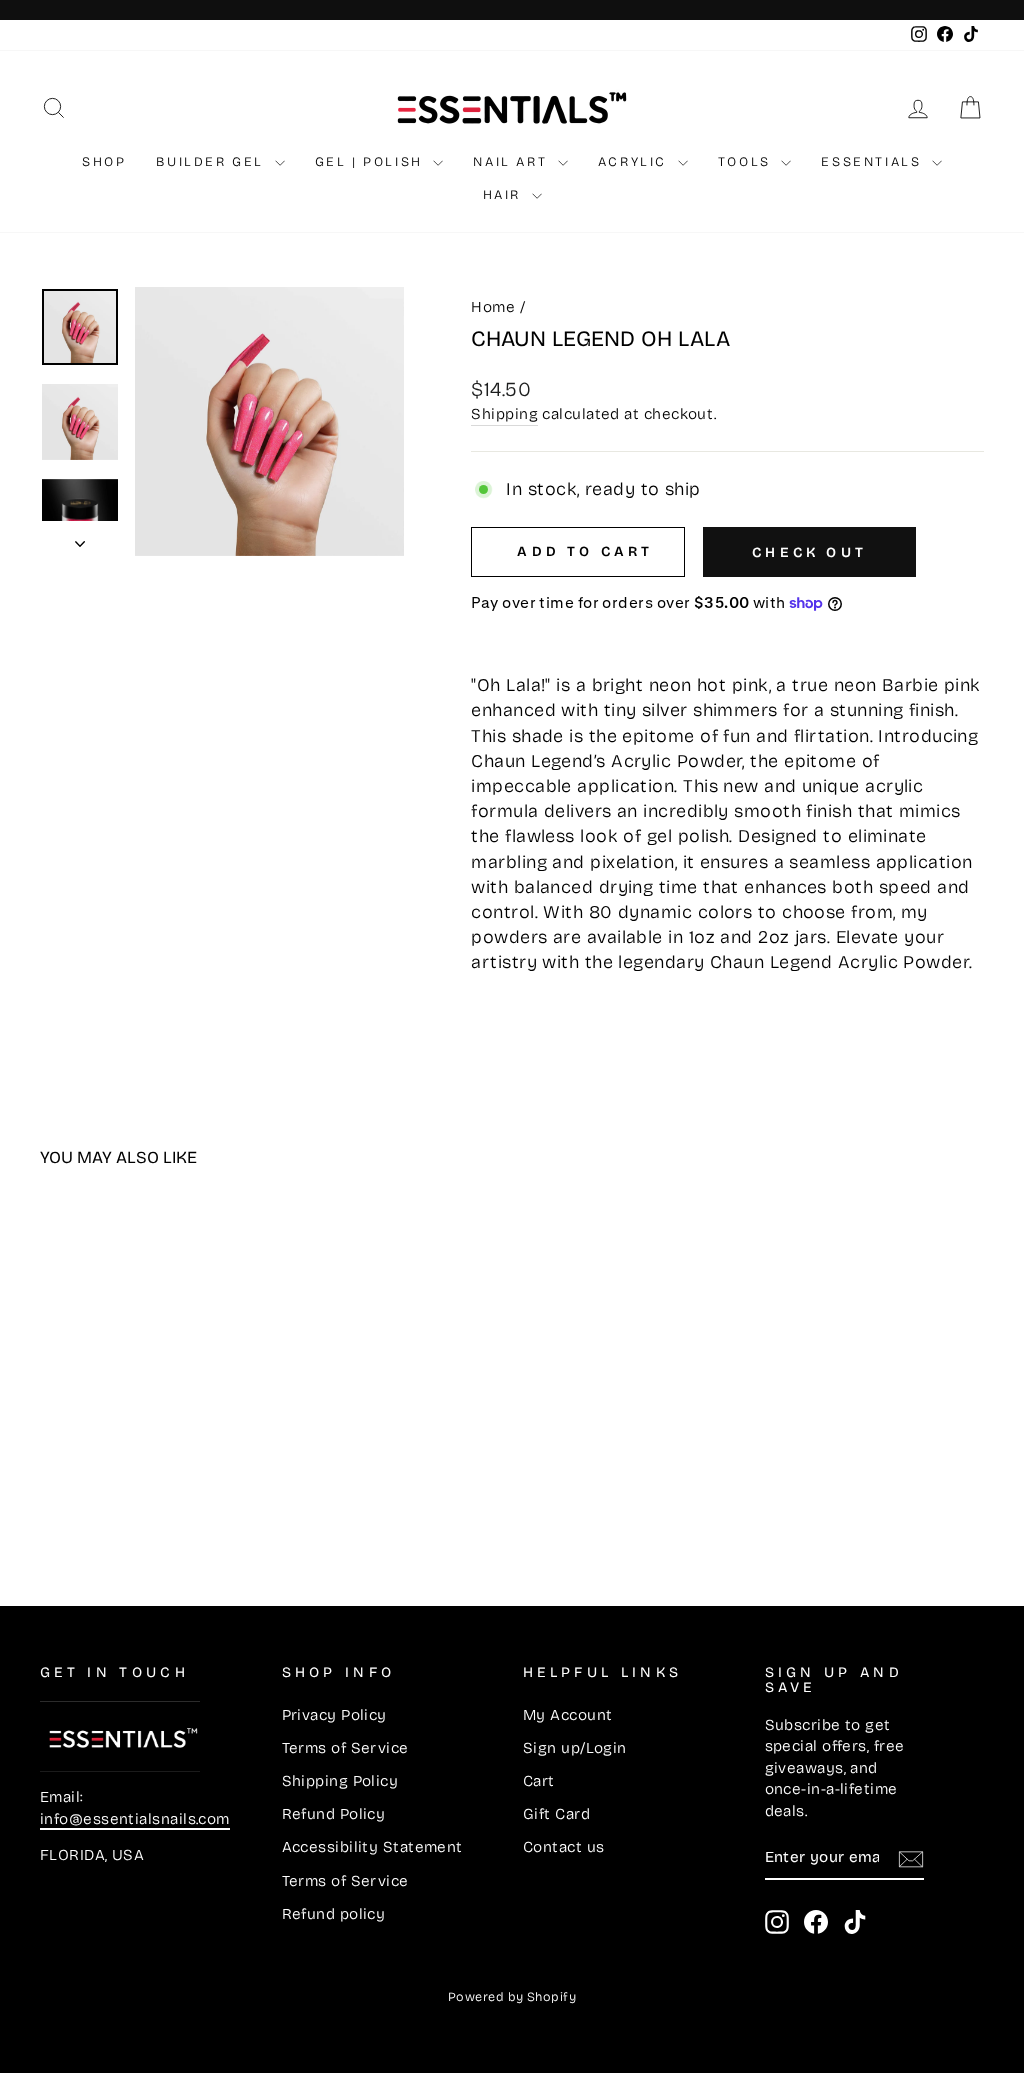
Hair (505, 195)
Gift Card (556, 1814)
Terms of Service (345, 1748)
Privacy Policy (334, 1715)
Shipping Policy (340, 1781)
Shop (104, 162)
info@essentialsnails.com (135, 1819)
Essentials (874, 162)
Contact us (564, 1847)
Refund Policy (334, 1814)
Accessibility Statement (372, 1847)
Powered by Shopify (512, 1996)
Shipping (504, 414)
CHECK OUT (809, 552)
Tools (747, 162)
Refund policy (334, 1914)
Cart (539, 1781)
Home (493, 307)
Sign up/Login (575, 1748)
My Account (568, 1715)
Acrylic (635, 162)
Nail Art (512, 162)
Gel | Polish (372, 162)
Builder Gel (212, 162)
